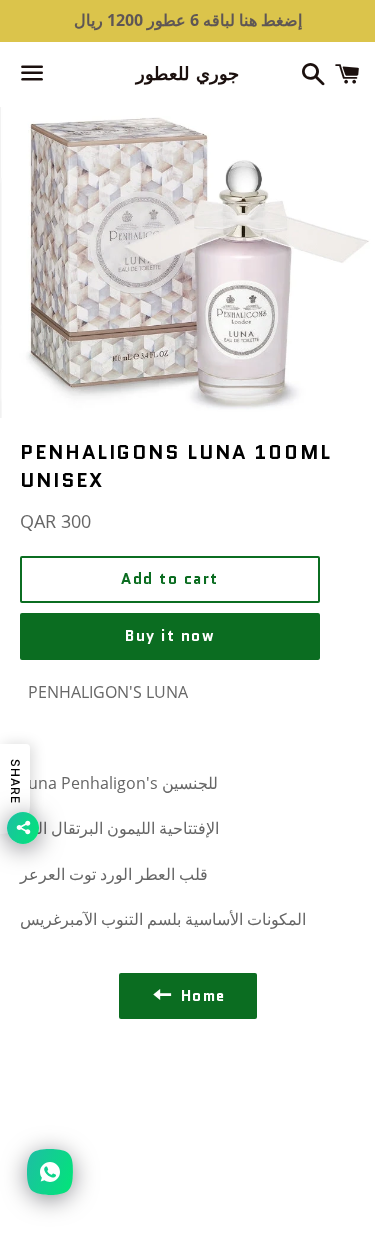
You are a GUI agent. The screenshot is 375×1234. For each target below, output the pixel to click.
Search (187, 1093)
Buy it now (170, 636)
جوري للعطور (187, 74)
